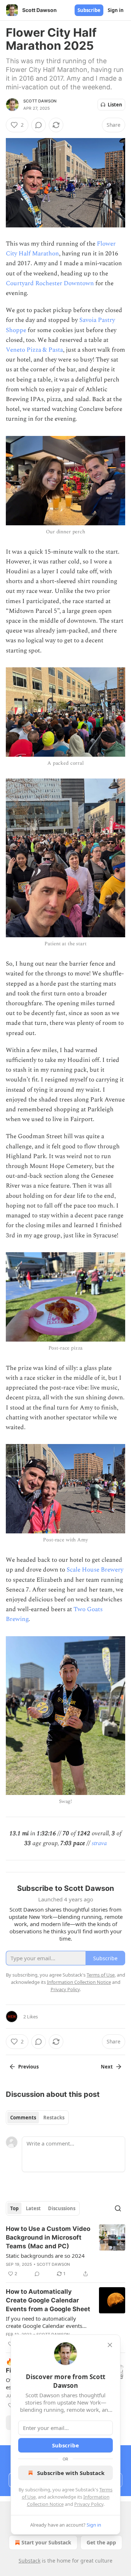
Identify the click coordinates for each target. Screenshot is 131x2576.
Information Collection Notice (79, 1982)
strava (99, 1843)
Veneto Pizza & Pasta (34, 350)
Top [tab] (14, 2208)
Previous (28, 2067)
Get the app (101, 2542)
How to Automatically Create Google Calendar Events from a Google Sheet (48, 2300)
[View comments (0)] (39, 125)
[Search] (118, 2208)
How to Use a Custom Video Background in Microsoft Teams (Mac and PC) (48, 2237)
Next (107, 2067)
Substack (29, 2561)
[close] (110, 2345)
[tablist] (37, 2118)
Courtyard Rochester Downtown (50, 283)
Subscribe (89, 10)
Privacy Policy (89, 2504)
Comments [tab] (23, 2118)
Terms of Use (101, 1975)
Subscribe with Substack (71, 2473)
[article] (65, 2251)
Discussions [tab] (62, 2208)
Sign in (116, 10)
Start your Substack (46, 2542)
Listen (115, 105)
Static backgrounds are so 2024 (45, 2256)
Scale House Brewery (95, 1570)
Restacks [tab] (54, 2118)
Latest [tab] (33, 2208)
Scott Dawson (40, 101)
